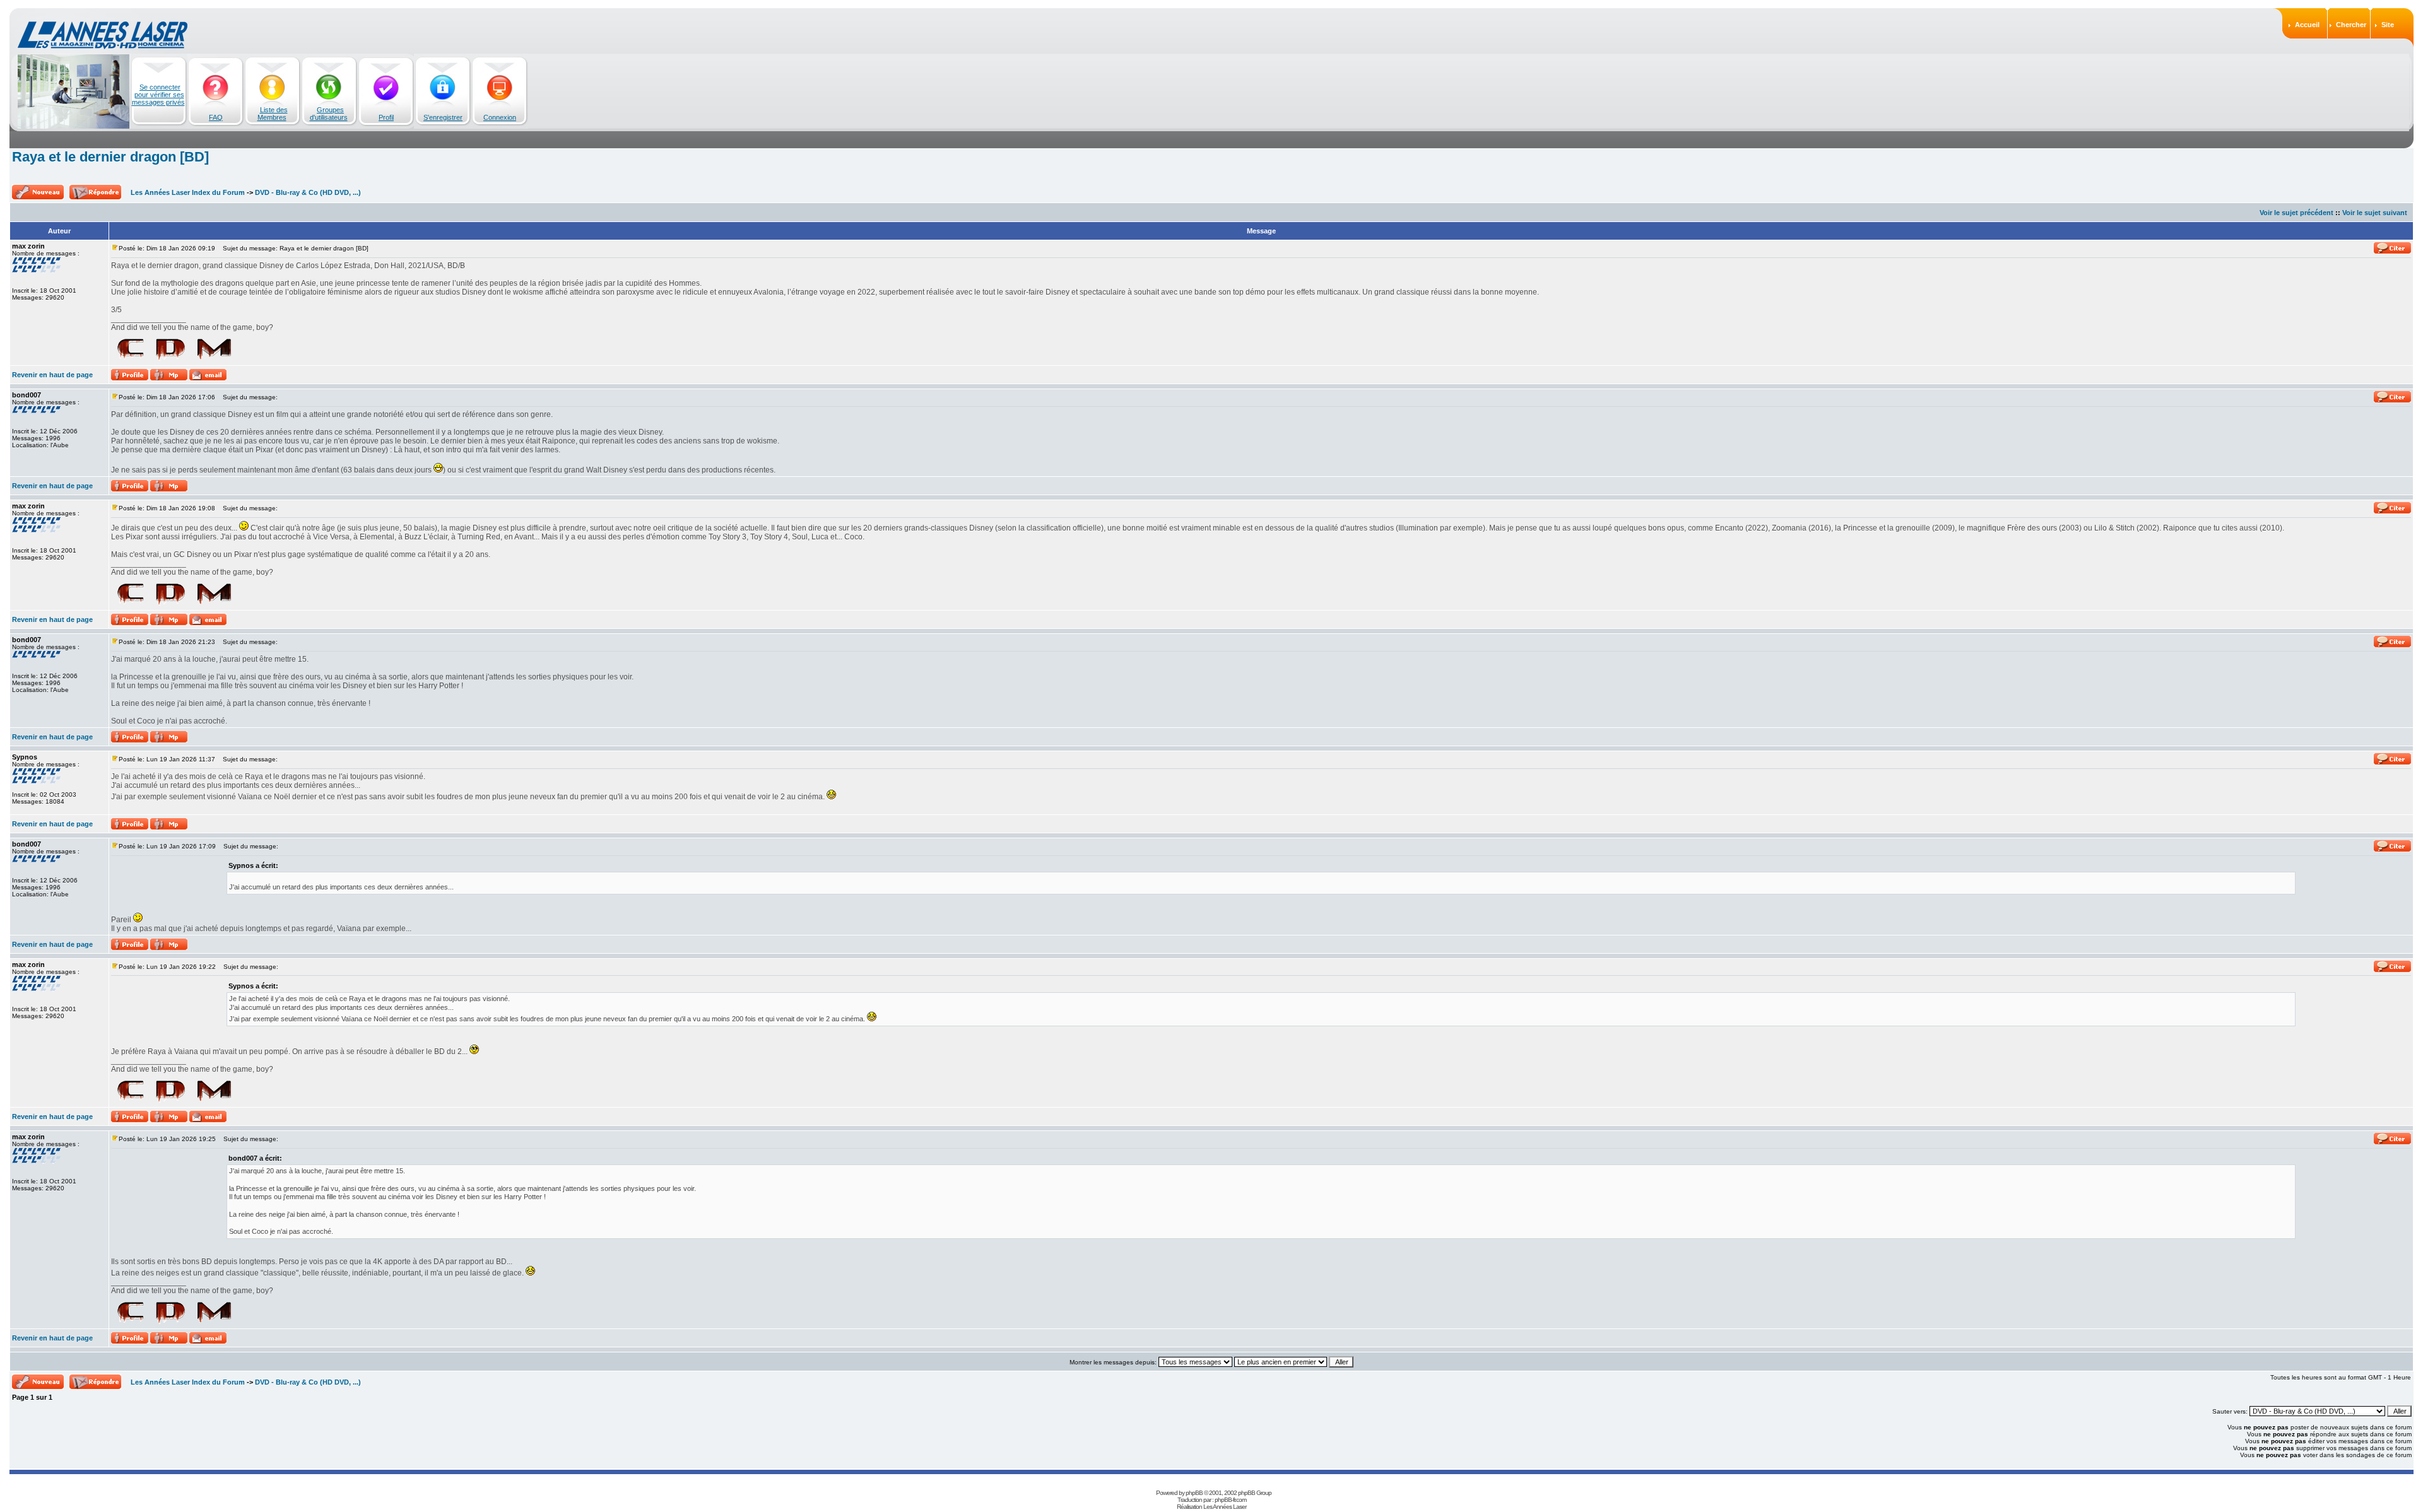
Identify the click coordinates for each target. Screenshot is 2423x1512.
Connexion (500, 117)
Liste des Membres (273, 114)
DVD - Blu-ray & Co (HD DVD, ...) (308, 192)
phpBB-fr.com (1230, 1500)
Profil (386, 117)
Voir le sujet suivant (2375, 213)
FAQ (216, 117)
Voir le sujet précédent (2296, 213)
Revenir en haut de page (52, 375)
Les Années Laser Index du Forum (188, 192)
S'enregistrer (443, 117)
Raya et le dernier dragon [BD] (110, 157)
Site (2388, 25)
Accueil (2307, 25)
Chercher (2351, 25)
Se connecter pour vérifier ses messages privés (158, 95)
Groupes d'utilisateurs (329, 114)
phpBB (1194, 1493)
